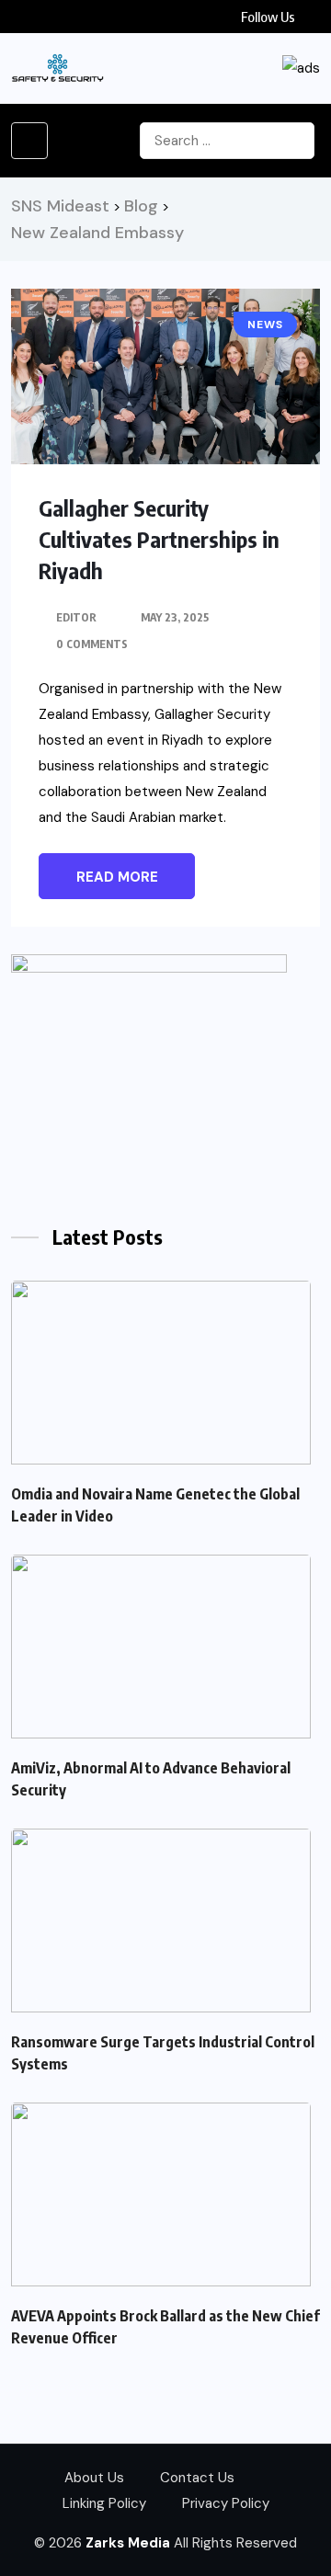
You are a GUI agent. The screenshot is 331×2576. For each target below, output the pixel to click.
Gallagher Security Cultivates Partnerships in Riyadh (159, 539)
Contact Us (197, 2478)
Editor (76, 617)
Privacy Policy (226, 2503)
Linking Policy (104, 2503)
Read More (117, 877)
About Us (94, 2478)
